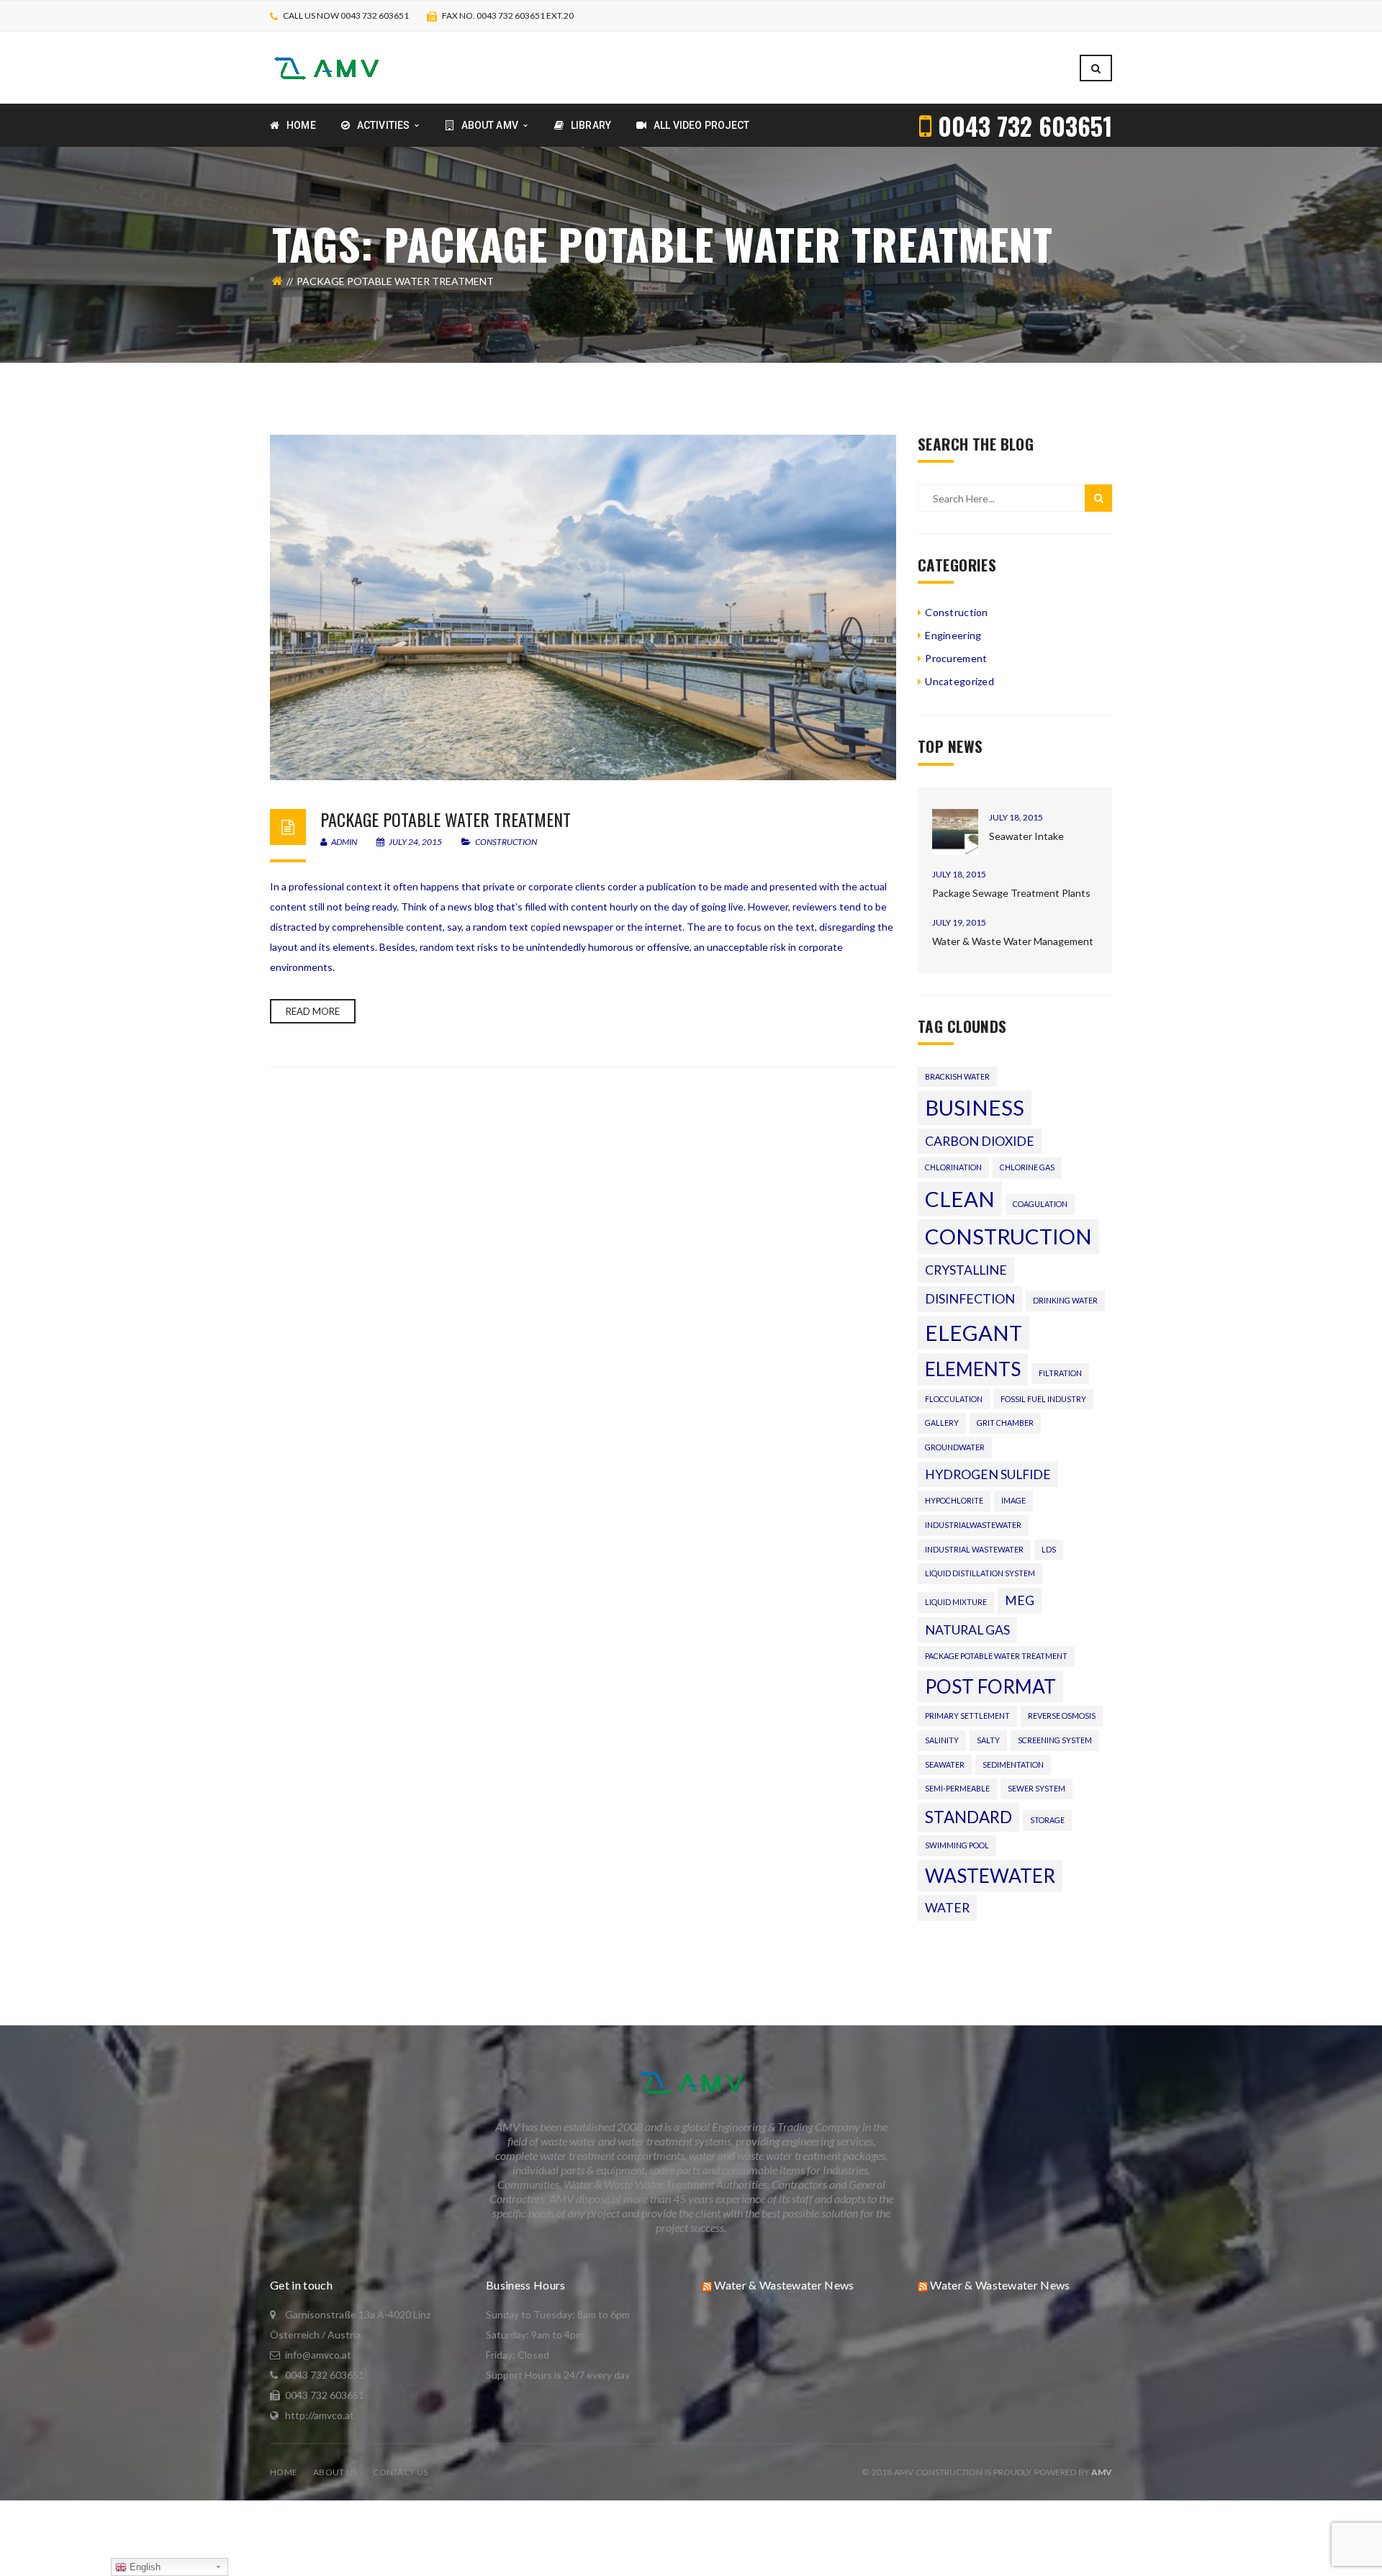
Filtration (1060, 1373)
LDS (1049, 1549)
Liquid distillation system (980, 1573)
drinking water (1065, 1300)
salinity (942, 1740)
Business (975, 1107)
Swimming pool (957, 1845)
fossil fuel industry (1043, 1399)
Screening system (1055, 1740)
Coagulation (1040, 1204)
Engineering (953, 635)
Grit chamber (1005, 1423)
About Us (335, 2472)
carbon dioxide (980, 1141)
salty (988, 1740)
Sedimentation (1013, 1764)
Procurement (956, 658)
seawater (945, 1764)
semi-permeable (957, 1788)
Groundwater (955, 1447)
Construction (506, 842)
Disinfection (970, 1299)
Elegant (974, 1333)
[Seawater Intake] (955, 832)
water (947, 1908)
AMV (1102, 2472)
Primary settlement (967, 1716)
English (144, 2567)
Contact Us (400, 2472)
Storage (1047, 1820)
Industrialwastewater (973, 1525)
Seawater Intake (1026, 836)
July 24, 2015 (415, 842)
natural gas (967, 1630)
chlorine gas (1027, 1167)
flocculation (954, 1399)
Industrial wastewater (974, 1549)
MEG (1020, 1600)
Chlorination (953, 1167)
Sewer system (1036, 1788)
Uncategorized (959, 681)
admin (343, 842)
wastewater (990, 1876)
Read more (313, 1011)
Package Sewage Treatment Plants (1011, 893)
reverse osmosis (1062, 1716)
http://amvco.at (320, 2415)
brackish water (957, 1076)
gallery (942, 1423)
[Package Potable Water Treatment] (583, 607)
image (1013, 1500)
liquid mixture (956, 1602)
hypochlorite (954, 1500)
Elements (973, 1369)
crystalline (966, 1270)
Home (284, 2472)
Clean (960, 1199)
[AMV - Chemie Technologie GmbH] (326, 67)
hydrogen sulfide (988, 1474)
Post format (990, 1686)
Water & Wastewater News (784, 2285)
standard (968, 1817)
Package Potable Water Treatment (446, 819)
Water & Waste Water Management (1013, 941)
